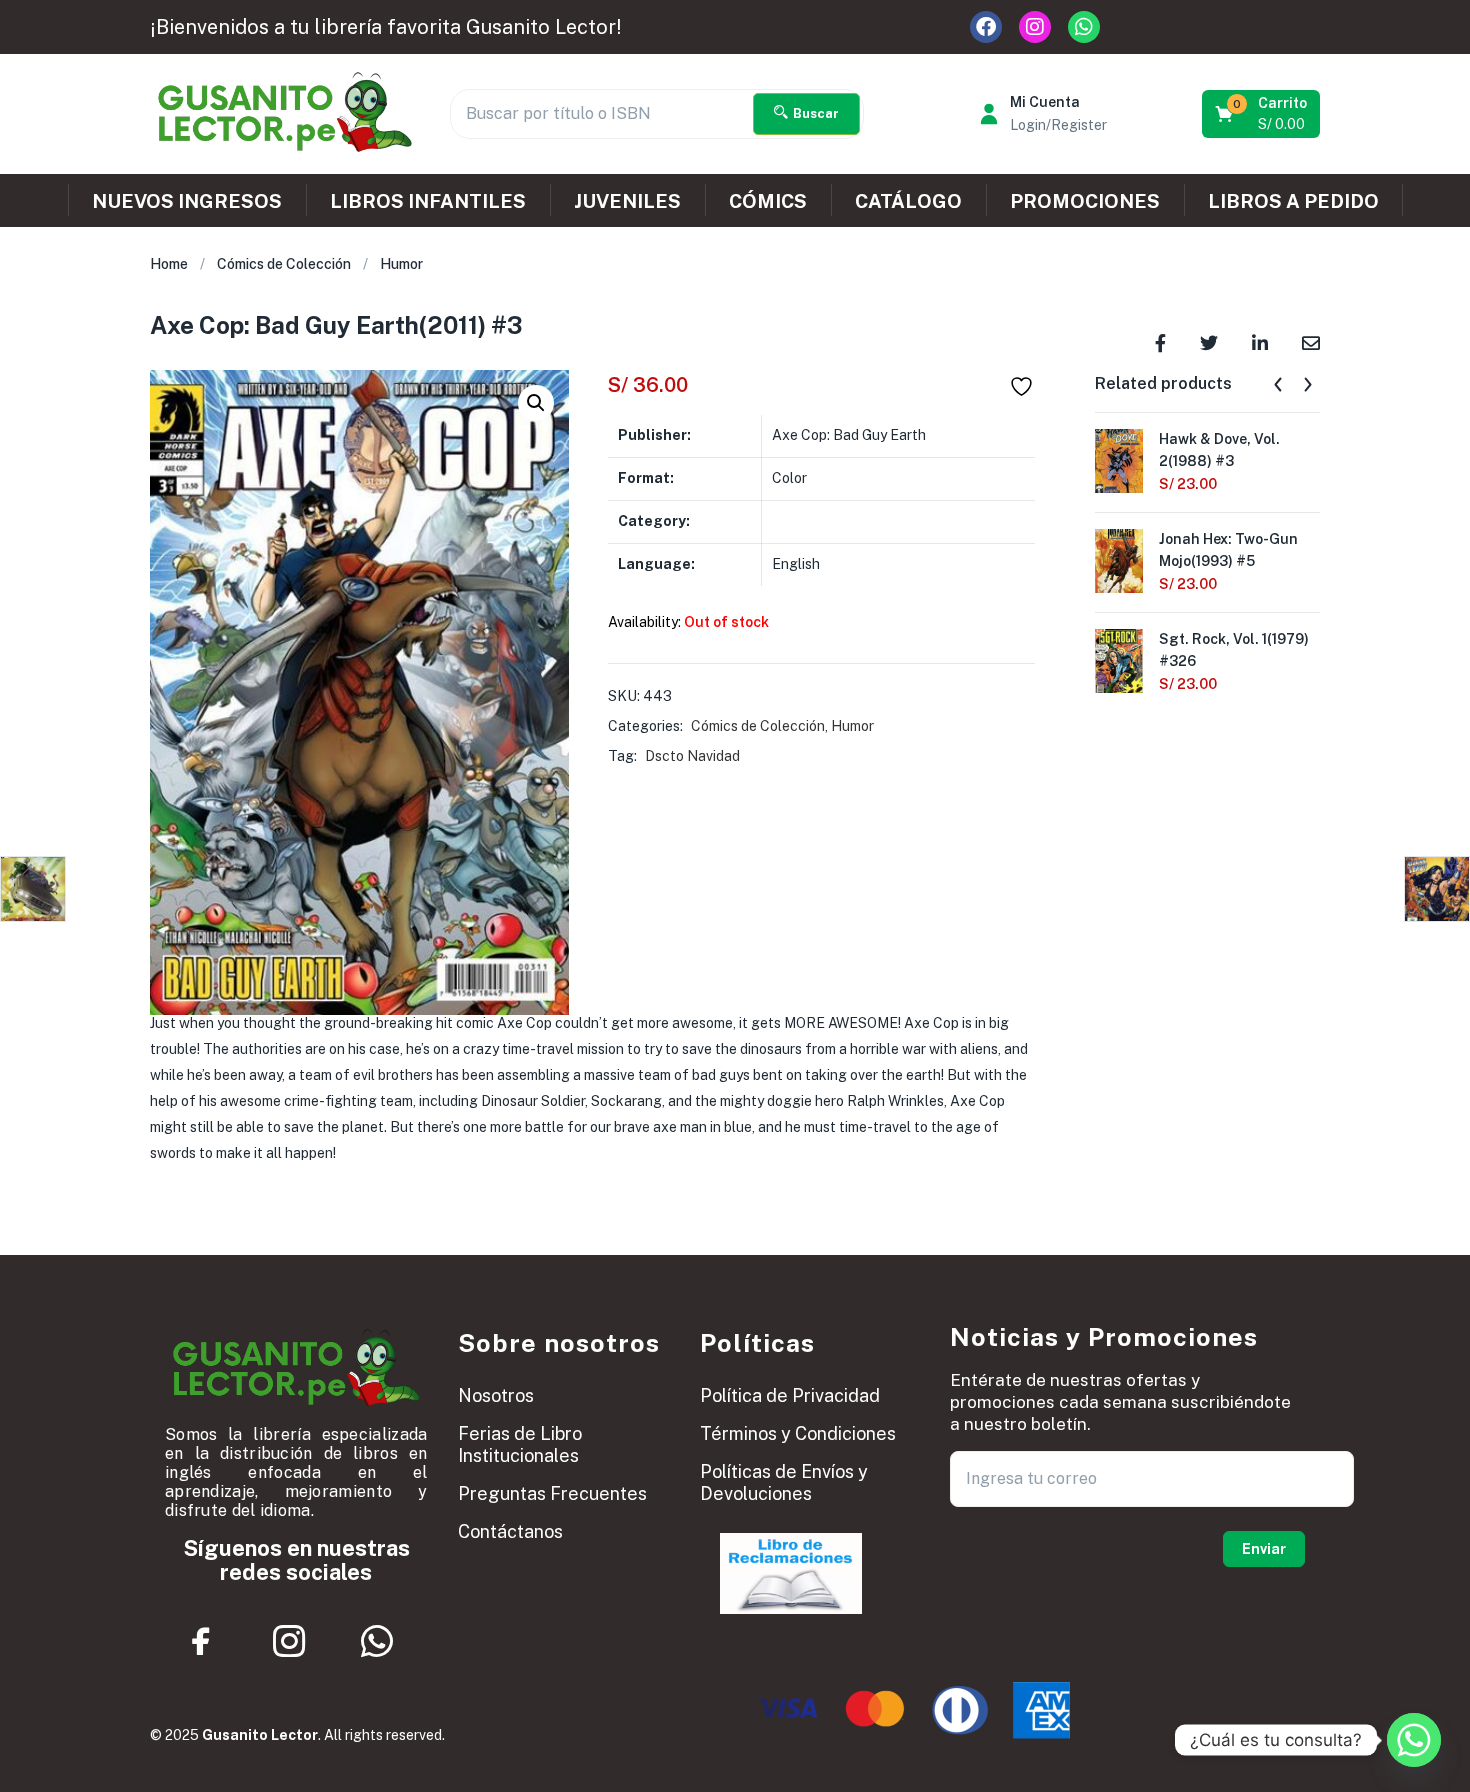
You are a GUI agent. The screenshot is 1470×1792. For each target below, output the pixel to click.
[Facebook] (986, 27)
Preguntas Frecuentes (552, 1493)
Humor (401, 264)
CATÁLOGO (908, 201)
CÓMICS (768, 201)
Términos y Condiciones (798, 1433)
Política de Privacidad (790, 1395)
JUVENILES (627, 201)
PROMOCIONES (1085, 201)
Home (169, 264)
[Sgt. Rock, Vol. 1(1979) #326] (1119, 659)
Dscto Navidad (692, 756)
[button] (1262, 114)
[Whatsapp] (1084, 27)
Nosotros (496, 1395)
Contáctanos (510, 1531)
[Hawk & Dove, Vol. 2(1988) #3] (1119, 459)
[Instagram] (1035, 27)
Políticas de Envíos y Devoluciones (784, 1482)
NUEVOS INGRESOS (187, 201)
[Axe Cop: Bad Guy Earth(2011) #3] (1160, 341)
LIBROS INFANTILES (428, 201)
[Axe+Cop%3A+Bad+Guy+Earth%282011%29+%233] (1209, 341)
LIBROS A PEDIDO (1293, 201)
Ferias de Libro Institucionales (520, 1444)
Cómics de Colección (284, 264)
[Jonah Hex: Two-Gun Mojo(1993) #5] (1119, 559)
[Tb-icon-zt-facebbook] (202, 1641)
